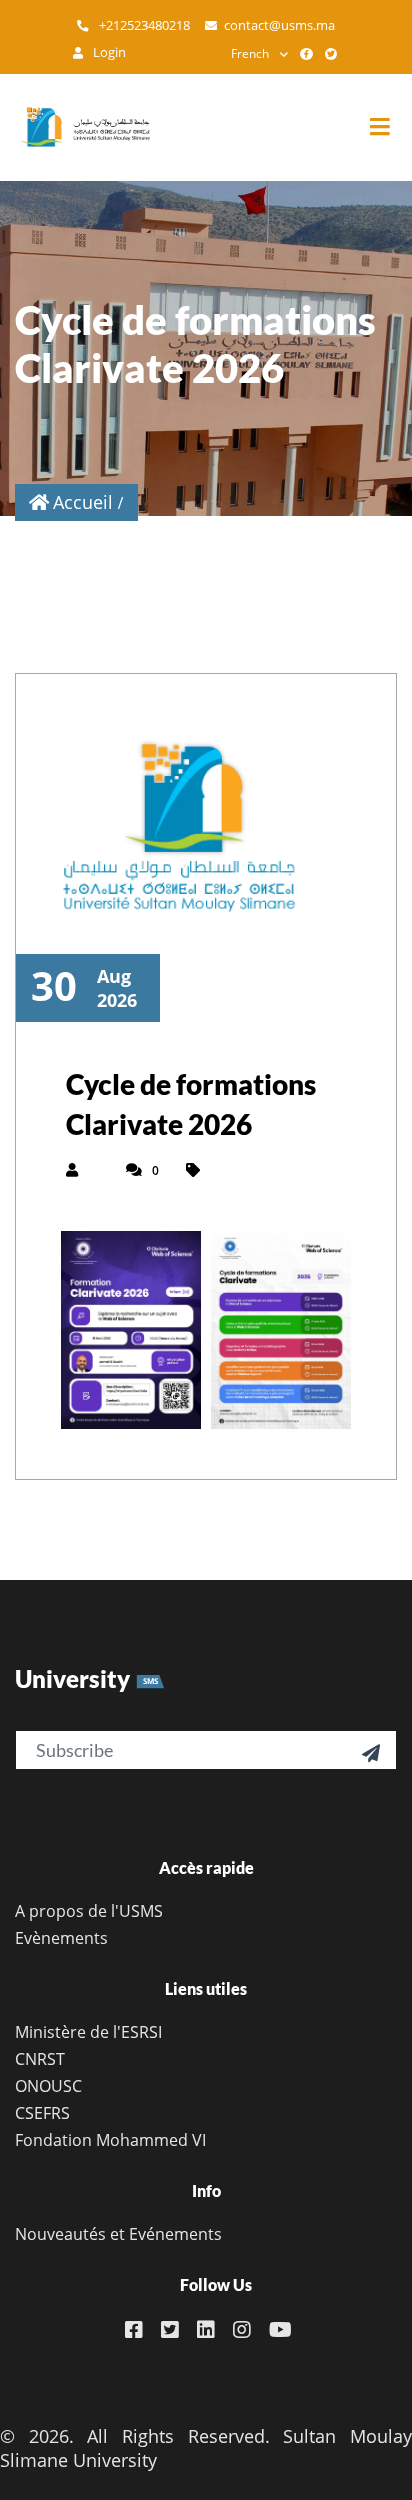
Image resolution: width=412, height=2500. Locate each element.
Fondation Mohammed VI (110, 2140)
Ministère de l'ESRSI (88, 2032)
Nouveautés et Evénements (118, 2234)
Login (108, 52)
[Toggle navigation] (390, 127)
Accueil (83, 502)
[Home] (75, 127)
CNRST (40, 2059)
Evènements (61, 1938)
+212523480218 (143, 25)
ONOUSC (48, 2086)
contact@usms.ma (279, 25)
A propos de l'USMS (89, 1911)
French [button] (250, 53)
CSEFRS (42, 2113)
